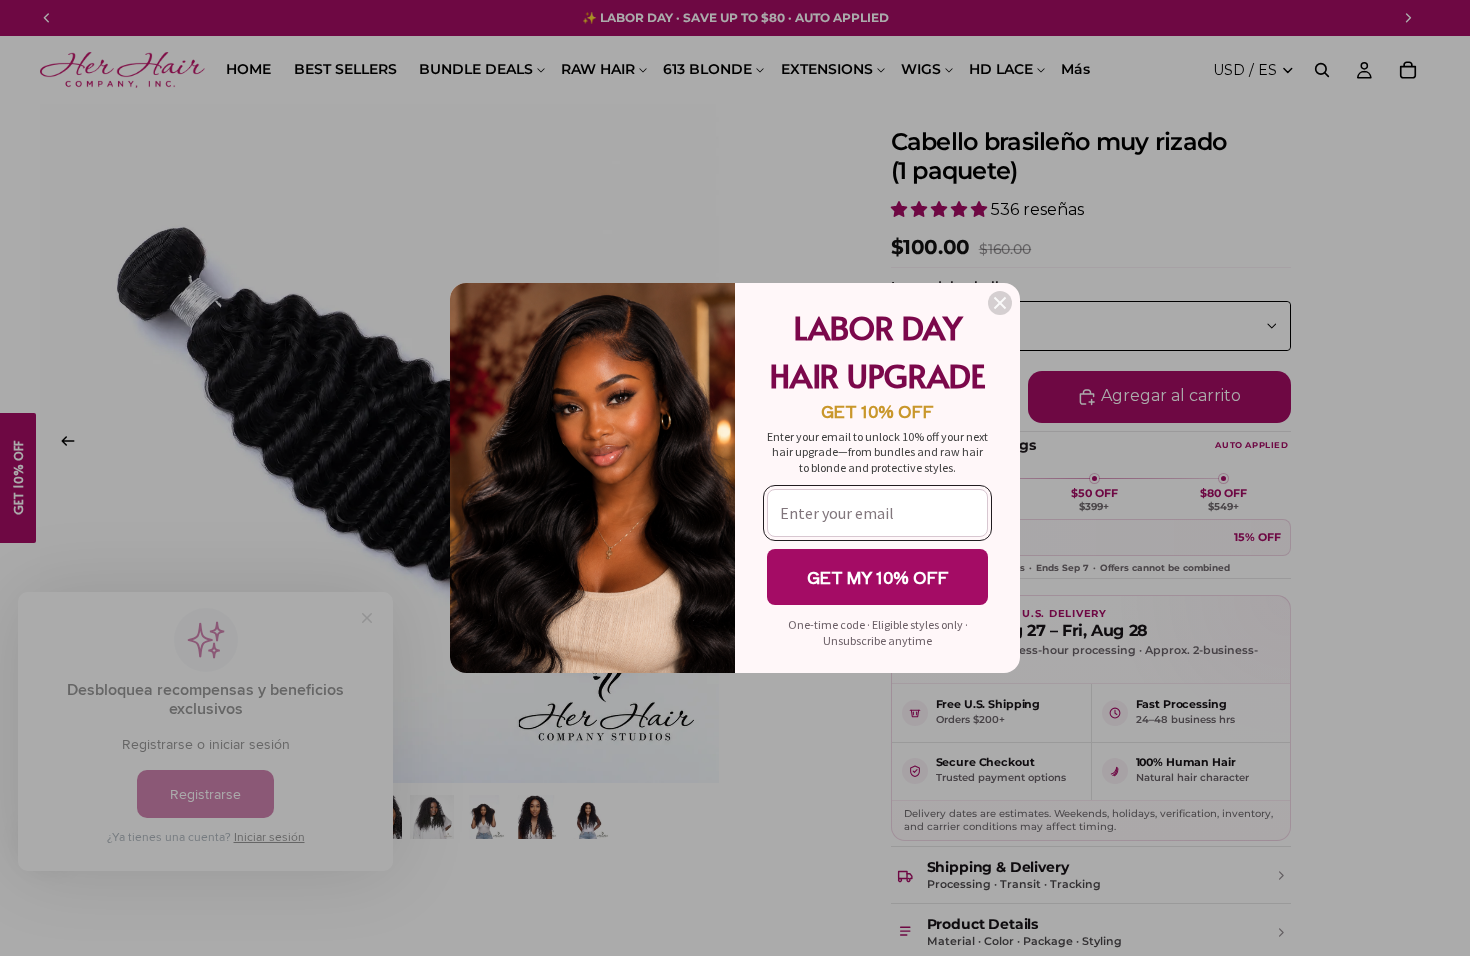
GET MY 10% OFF (878, 577)
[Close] (1000, 303)
